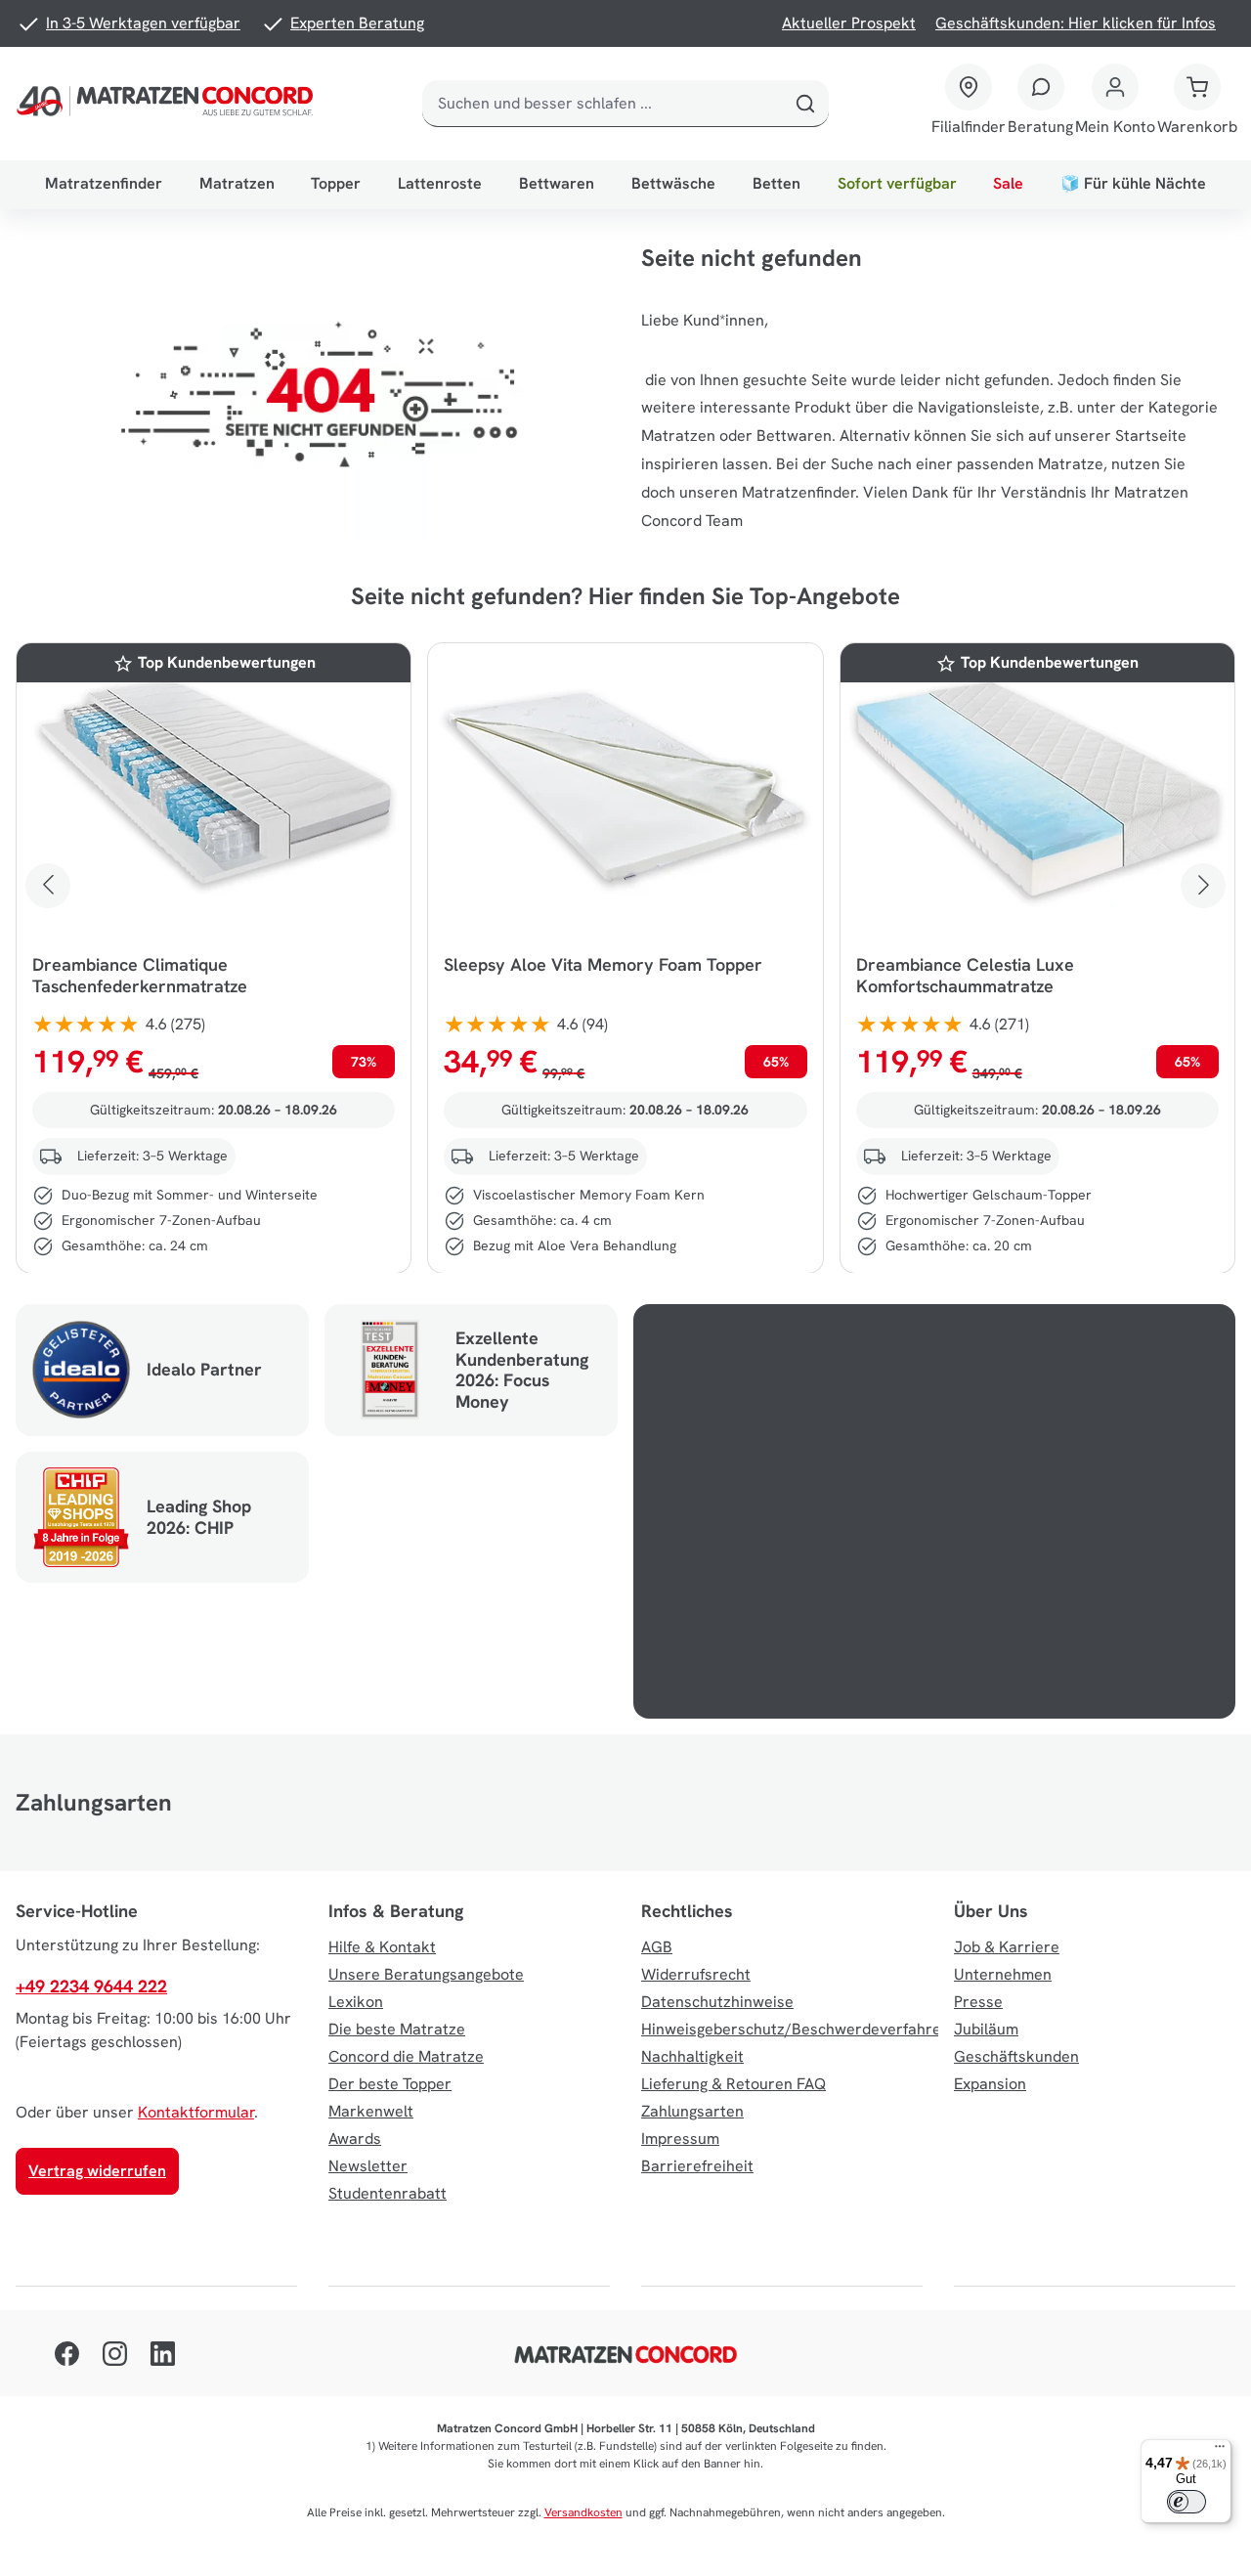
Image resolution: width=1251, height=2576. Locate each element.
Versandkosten (583, 2512)
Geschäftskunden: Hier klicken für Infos (1076, 23)
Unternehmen (1003, 1974)
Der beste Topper (390, 2084)
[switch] (1186, 2502)
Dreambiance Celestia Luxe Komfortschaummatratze (965, 976)
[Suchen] (805, 104)
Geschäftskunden (1016, 2056)
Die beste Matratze (397, 2029)
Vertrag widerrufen (97, 2171)
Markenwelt (371, 2111)
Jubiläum (986, 2029)
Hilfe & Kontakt (382, 1947)
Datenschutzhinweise (717, 2002)
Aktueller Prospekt (849, 23)
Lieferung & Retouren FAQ (733, 2084)
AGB (657, 1947)
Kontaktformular (196, 2112)
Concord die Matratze (406, 2056)
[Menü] (1220, 2451)
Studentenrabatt (388, 2193)
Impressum (680, 2139)
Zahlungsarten (692, 2111)
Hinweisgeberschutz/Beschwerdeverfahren (796, 2029)
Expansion (990, 2084)
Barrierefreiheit (697, 2166)
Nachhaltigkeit (692, 2056)
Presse (978, 2002)
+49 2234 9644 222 (91, 1986)
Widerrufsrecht (696, 1974)
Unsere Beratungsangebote (426, 1974)
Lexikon (356, 2002)
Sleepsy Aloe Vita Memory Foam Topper (603, 965)
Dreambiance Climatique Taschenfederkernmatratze (140, 976)
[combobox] (603, 104)
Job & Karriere (1007, 1947)
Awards (355, 2139)
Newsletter (368, 2166)
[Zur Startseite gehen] (168, 104)
